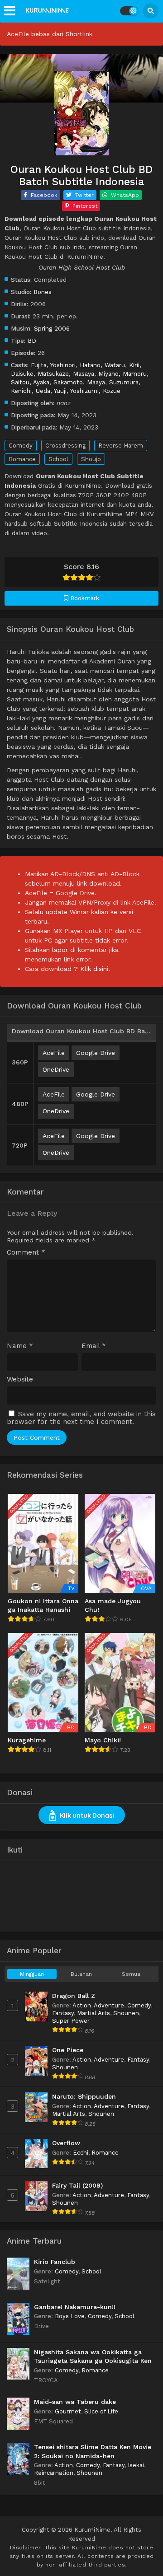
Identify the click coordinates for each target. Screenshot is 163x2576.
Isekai (136, 2465)
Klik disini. (95, 969)
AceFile (54, 1053)
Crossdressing (65, 446)
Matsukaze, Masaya (66, 373)
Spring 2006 (52, 328)
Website (20, 1379)
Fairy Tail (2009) (77, 2185)
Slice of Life (101, 2411)
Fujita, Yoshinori (53, 365)
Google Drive (96, 1053)
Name (20, 1346)
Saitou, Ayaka (30, 382)
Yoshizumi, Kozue (95, 391)
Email (94, 1346)
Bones (43, 292)
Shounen (126, 2013)
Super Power (71, 2021)
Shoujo (91, 459)
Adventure (109, 2005)
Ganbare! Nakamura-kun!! (75, 2307)
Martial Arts (93, 2013)
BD (32, 341)
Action (82, 2005)
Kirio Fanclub (55, 2262)
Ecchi (81, 2153)
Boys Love (70, 2316)
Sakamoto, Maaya (79, 382)
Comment (26, 1253)
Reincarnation (54, 2473)
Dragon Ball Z (74, 1996)
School (58, 459)
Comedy (21, 446)
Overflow (66, 2143)
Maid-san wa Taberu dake (75, 2402)
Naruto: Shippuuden (84, 2096)
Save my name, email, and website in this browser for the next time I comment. (81, 1418)
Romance (22, 459)
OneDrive (56, 1069)
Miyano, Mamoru (122, 373)
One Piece (68, 2050)
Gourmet (68, 2411)
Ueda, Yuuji (51, 391)
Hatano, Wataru (102, 365)
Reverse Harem (121, 446)
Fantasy (63, 2013)
